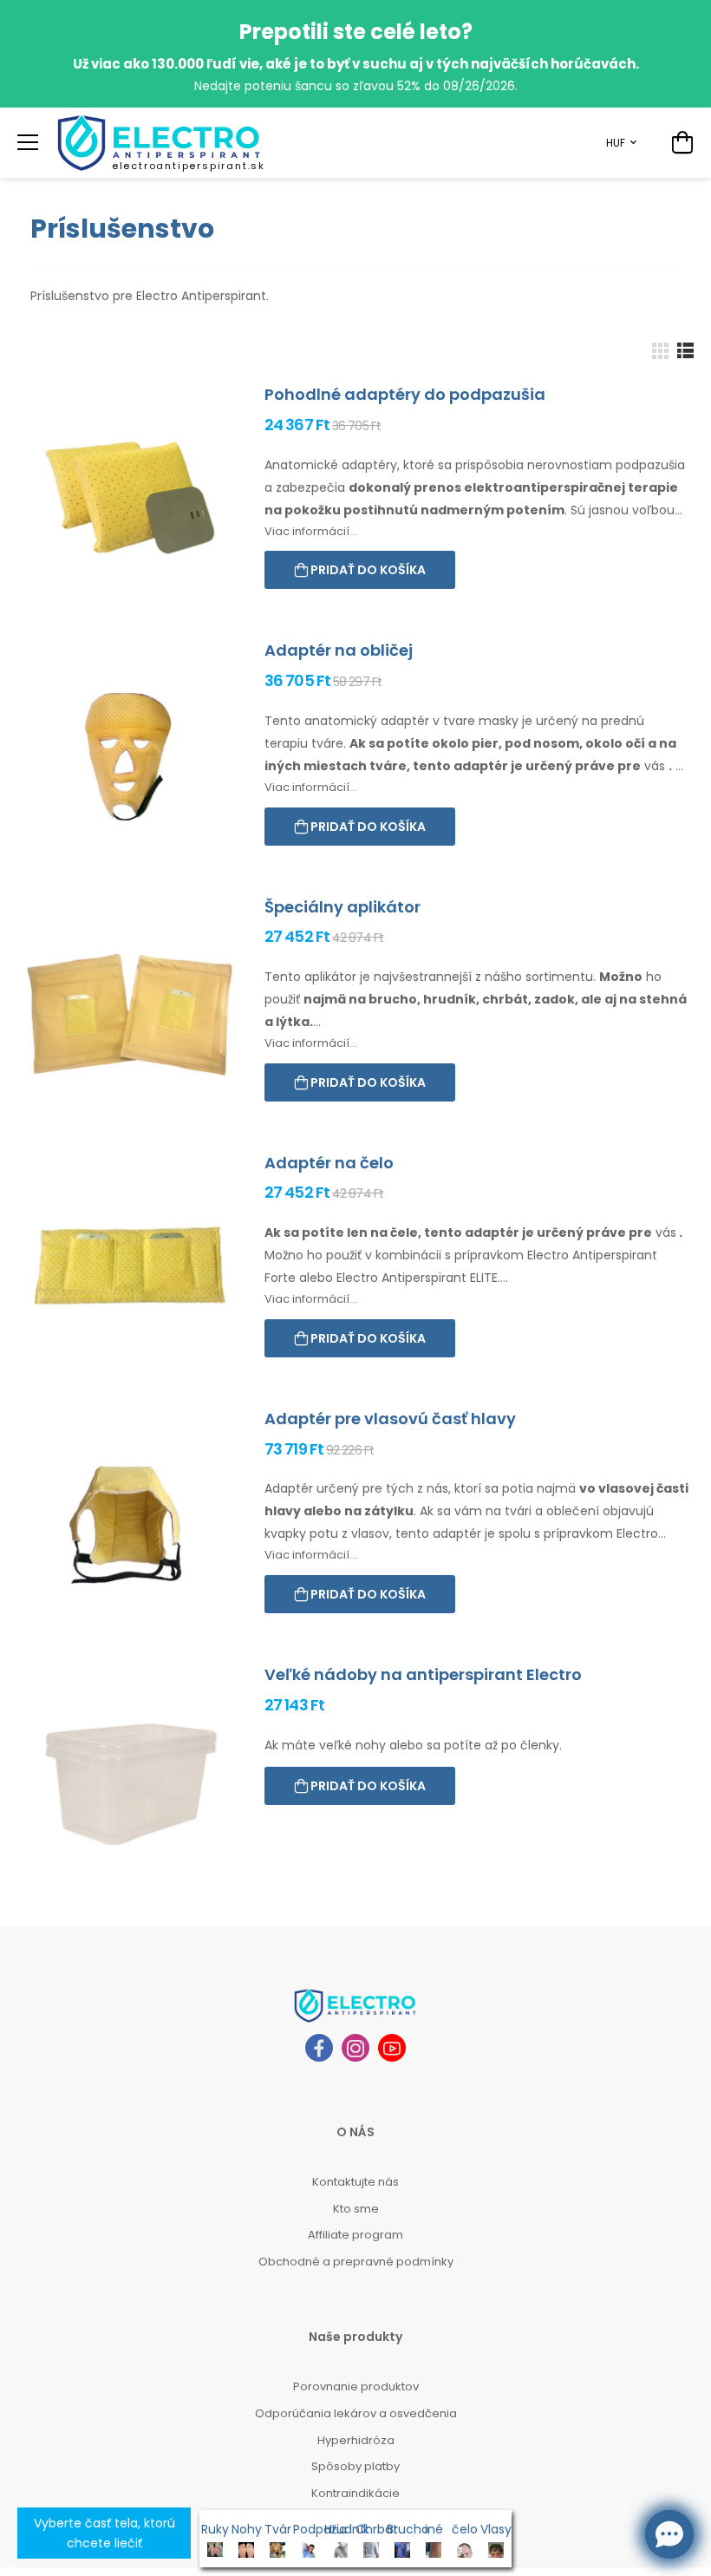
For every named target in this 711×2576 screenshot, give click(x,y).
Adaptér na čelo (329, 1163)
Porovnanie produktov (356, 2386)
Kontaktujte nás (355, 2182)
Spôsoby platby (355, 2466)
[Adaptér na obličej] (130, 757)
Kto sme (356, 2209)
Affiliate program (355, 2235)
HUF (616, 143)
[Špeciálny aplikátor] (130, 1013)
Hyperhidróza (356, 2440)
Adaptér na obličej (339, 650)
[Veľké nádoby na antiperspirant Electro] (130, 1781)
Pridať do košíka (367, 570)
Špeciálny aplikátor (342, 907)
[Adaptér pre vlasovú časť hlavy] (130, 1525)
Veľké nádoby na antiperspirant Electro (423, 1674)
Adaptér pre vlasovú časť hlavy (390, 1419)
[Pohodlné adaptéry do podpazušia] (130, 501)
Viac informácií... (311, 531)
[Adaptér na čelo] (130, 1269)
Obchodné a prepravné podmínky (356, 2262)
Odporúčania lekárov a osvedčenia (356, 2413)
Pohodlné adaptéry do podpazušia (405, 394)
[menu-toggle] (28, 142)
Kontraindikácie (355, 2493)
